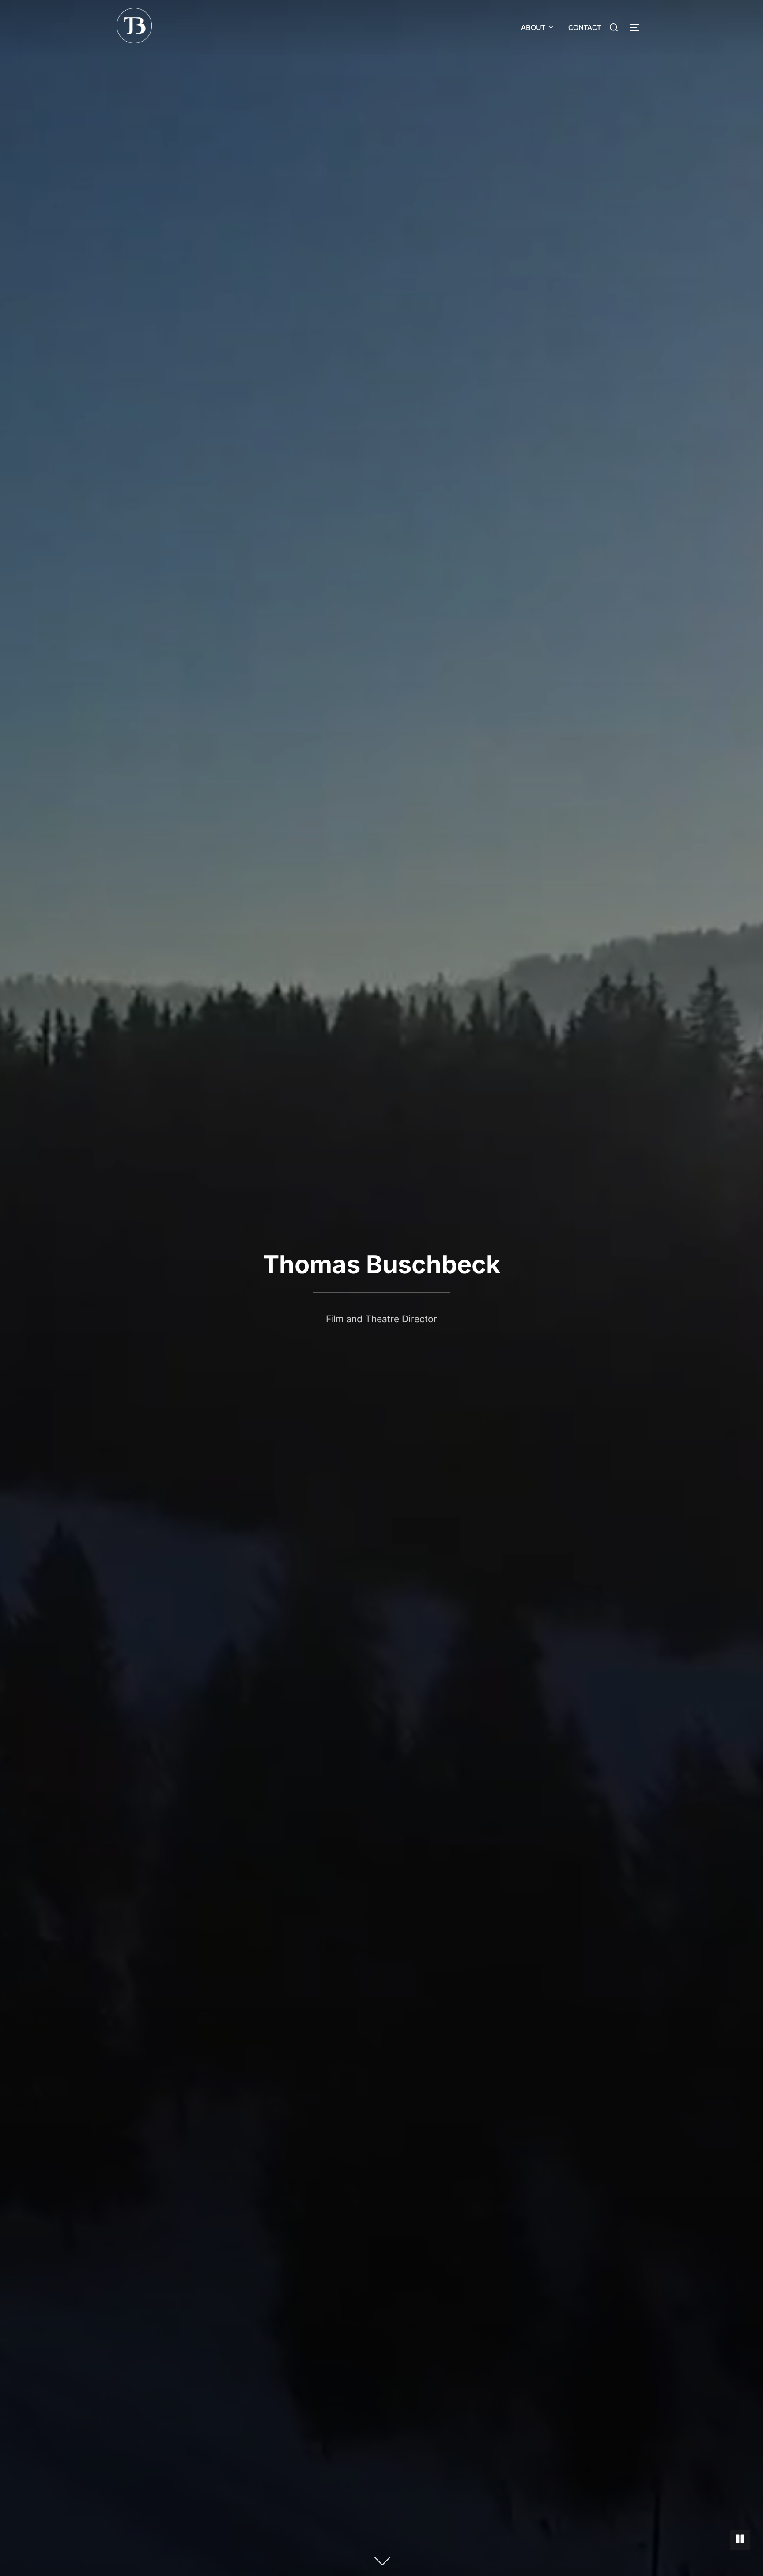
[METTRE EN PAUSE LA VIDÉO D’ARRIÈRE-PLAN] (740, 2540)
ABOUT (533, 28)
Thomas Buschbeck (381, 1264)
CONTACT (585, 28)
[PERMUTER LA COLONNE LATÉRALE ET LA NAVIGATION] (638, 27)
